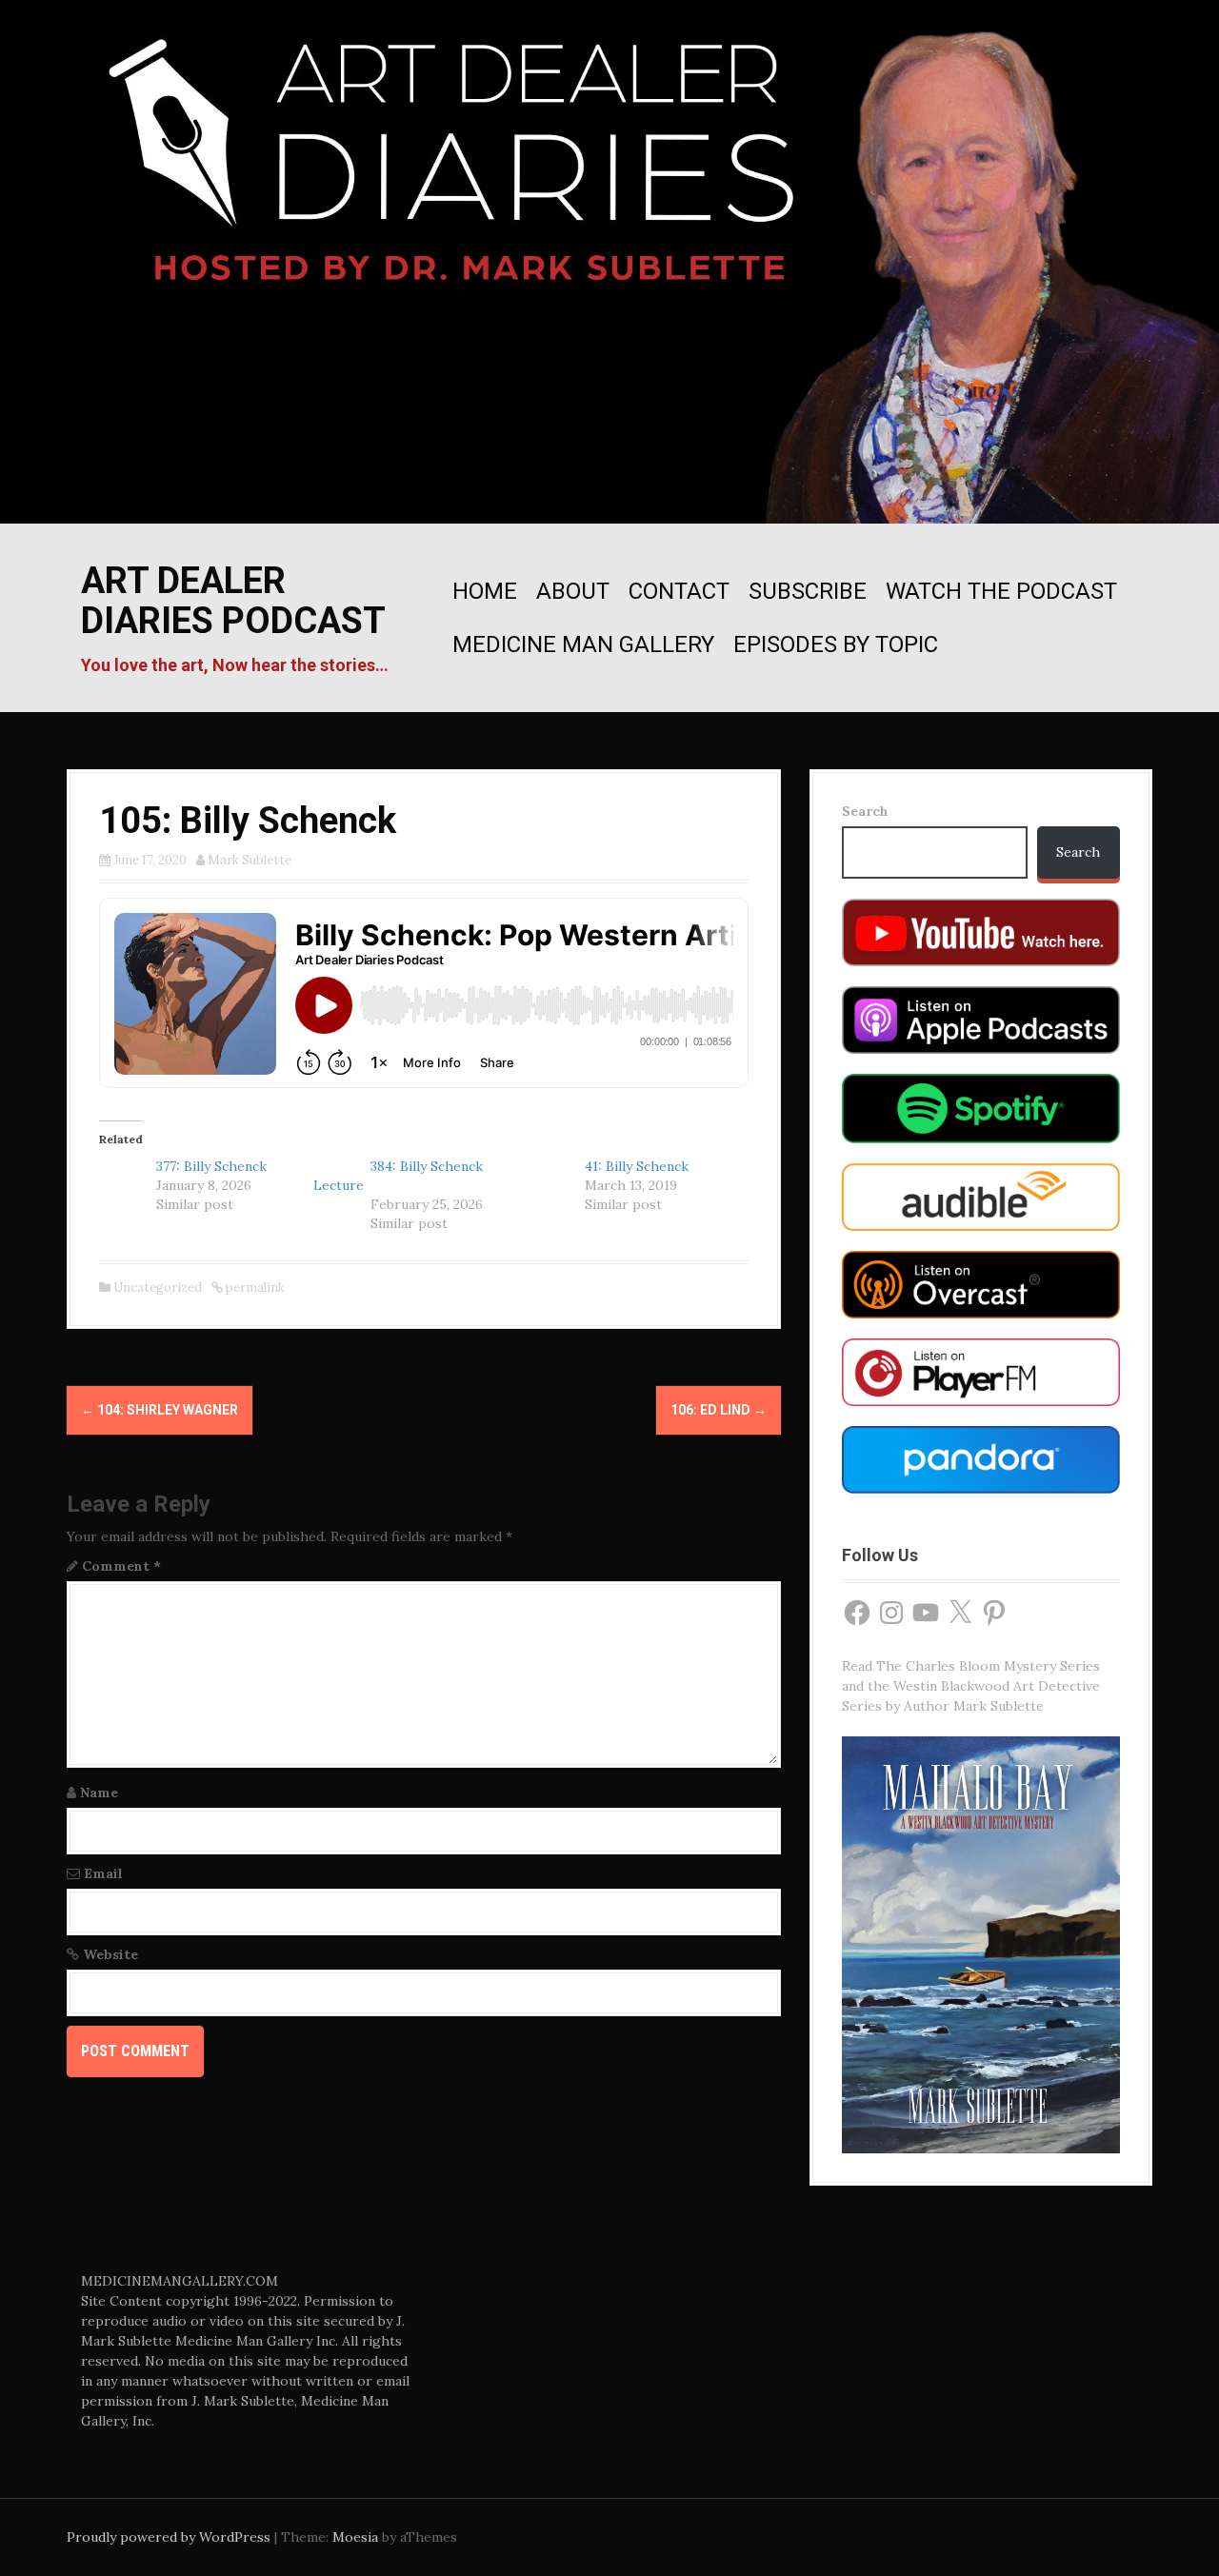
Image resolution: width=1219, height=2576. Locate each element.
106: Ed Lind (719, 1410)
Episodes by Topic (836, 644)
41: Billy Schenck (637, 1166)
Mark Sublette (250, 860)
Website (110, 1954)
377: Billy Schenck (211, 1166)
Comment (121, 1566)
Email (103, 1873)
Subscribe (808, 591)
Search (865, 811)
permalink (254, 1288)
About (573, 591)
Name (99, 1793)
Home (485, 591)
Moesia (355, 2537)
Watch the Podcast (1001, 591)
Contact (679, 591)
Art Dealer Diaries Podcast (233, 601)
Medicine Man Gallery (583, 644)
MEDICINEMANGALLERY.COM (180, 2281)
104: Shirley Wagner (160, 1410)
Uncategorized (158, 1288)
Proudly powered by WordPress (169, 2537)
